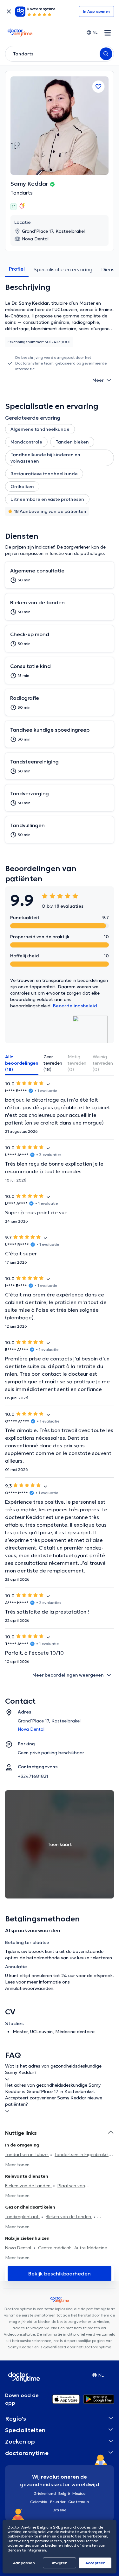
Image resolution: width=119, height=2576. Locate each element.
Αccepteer (95, 2563)
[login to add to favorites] (98, 87)
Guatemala (79, 2502)
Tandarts (22, 193)
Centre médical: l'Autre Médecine (73, 2248)
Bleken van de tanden (28, 2186)
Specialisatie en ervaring (63, 269)
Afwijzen (60, 2563)
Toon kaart (60, 1844)
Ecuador (58, 2502)
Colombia (39, 2502)
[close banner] (9, 11)
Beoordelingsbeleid (75, 1006)
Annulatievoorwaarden (29, 1988)
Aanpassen (24, 2563)
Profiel (17, 269)
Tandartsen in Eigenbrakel (82, 2154)
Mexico (79, 2493)
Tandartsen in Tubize (27, 2154)
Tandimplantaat (23, 2217)
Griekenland (45, 2493)
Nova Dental (19, 2248)
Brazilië (60, 2510)
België (64, 2493)
